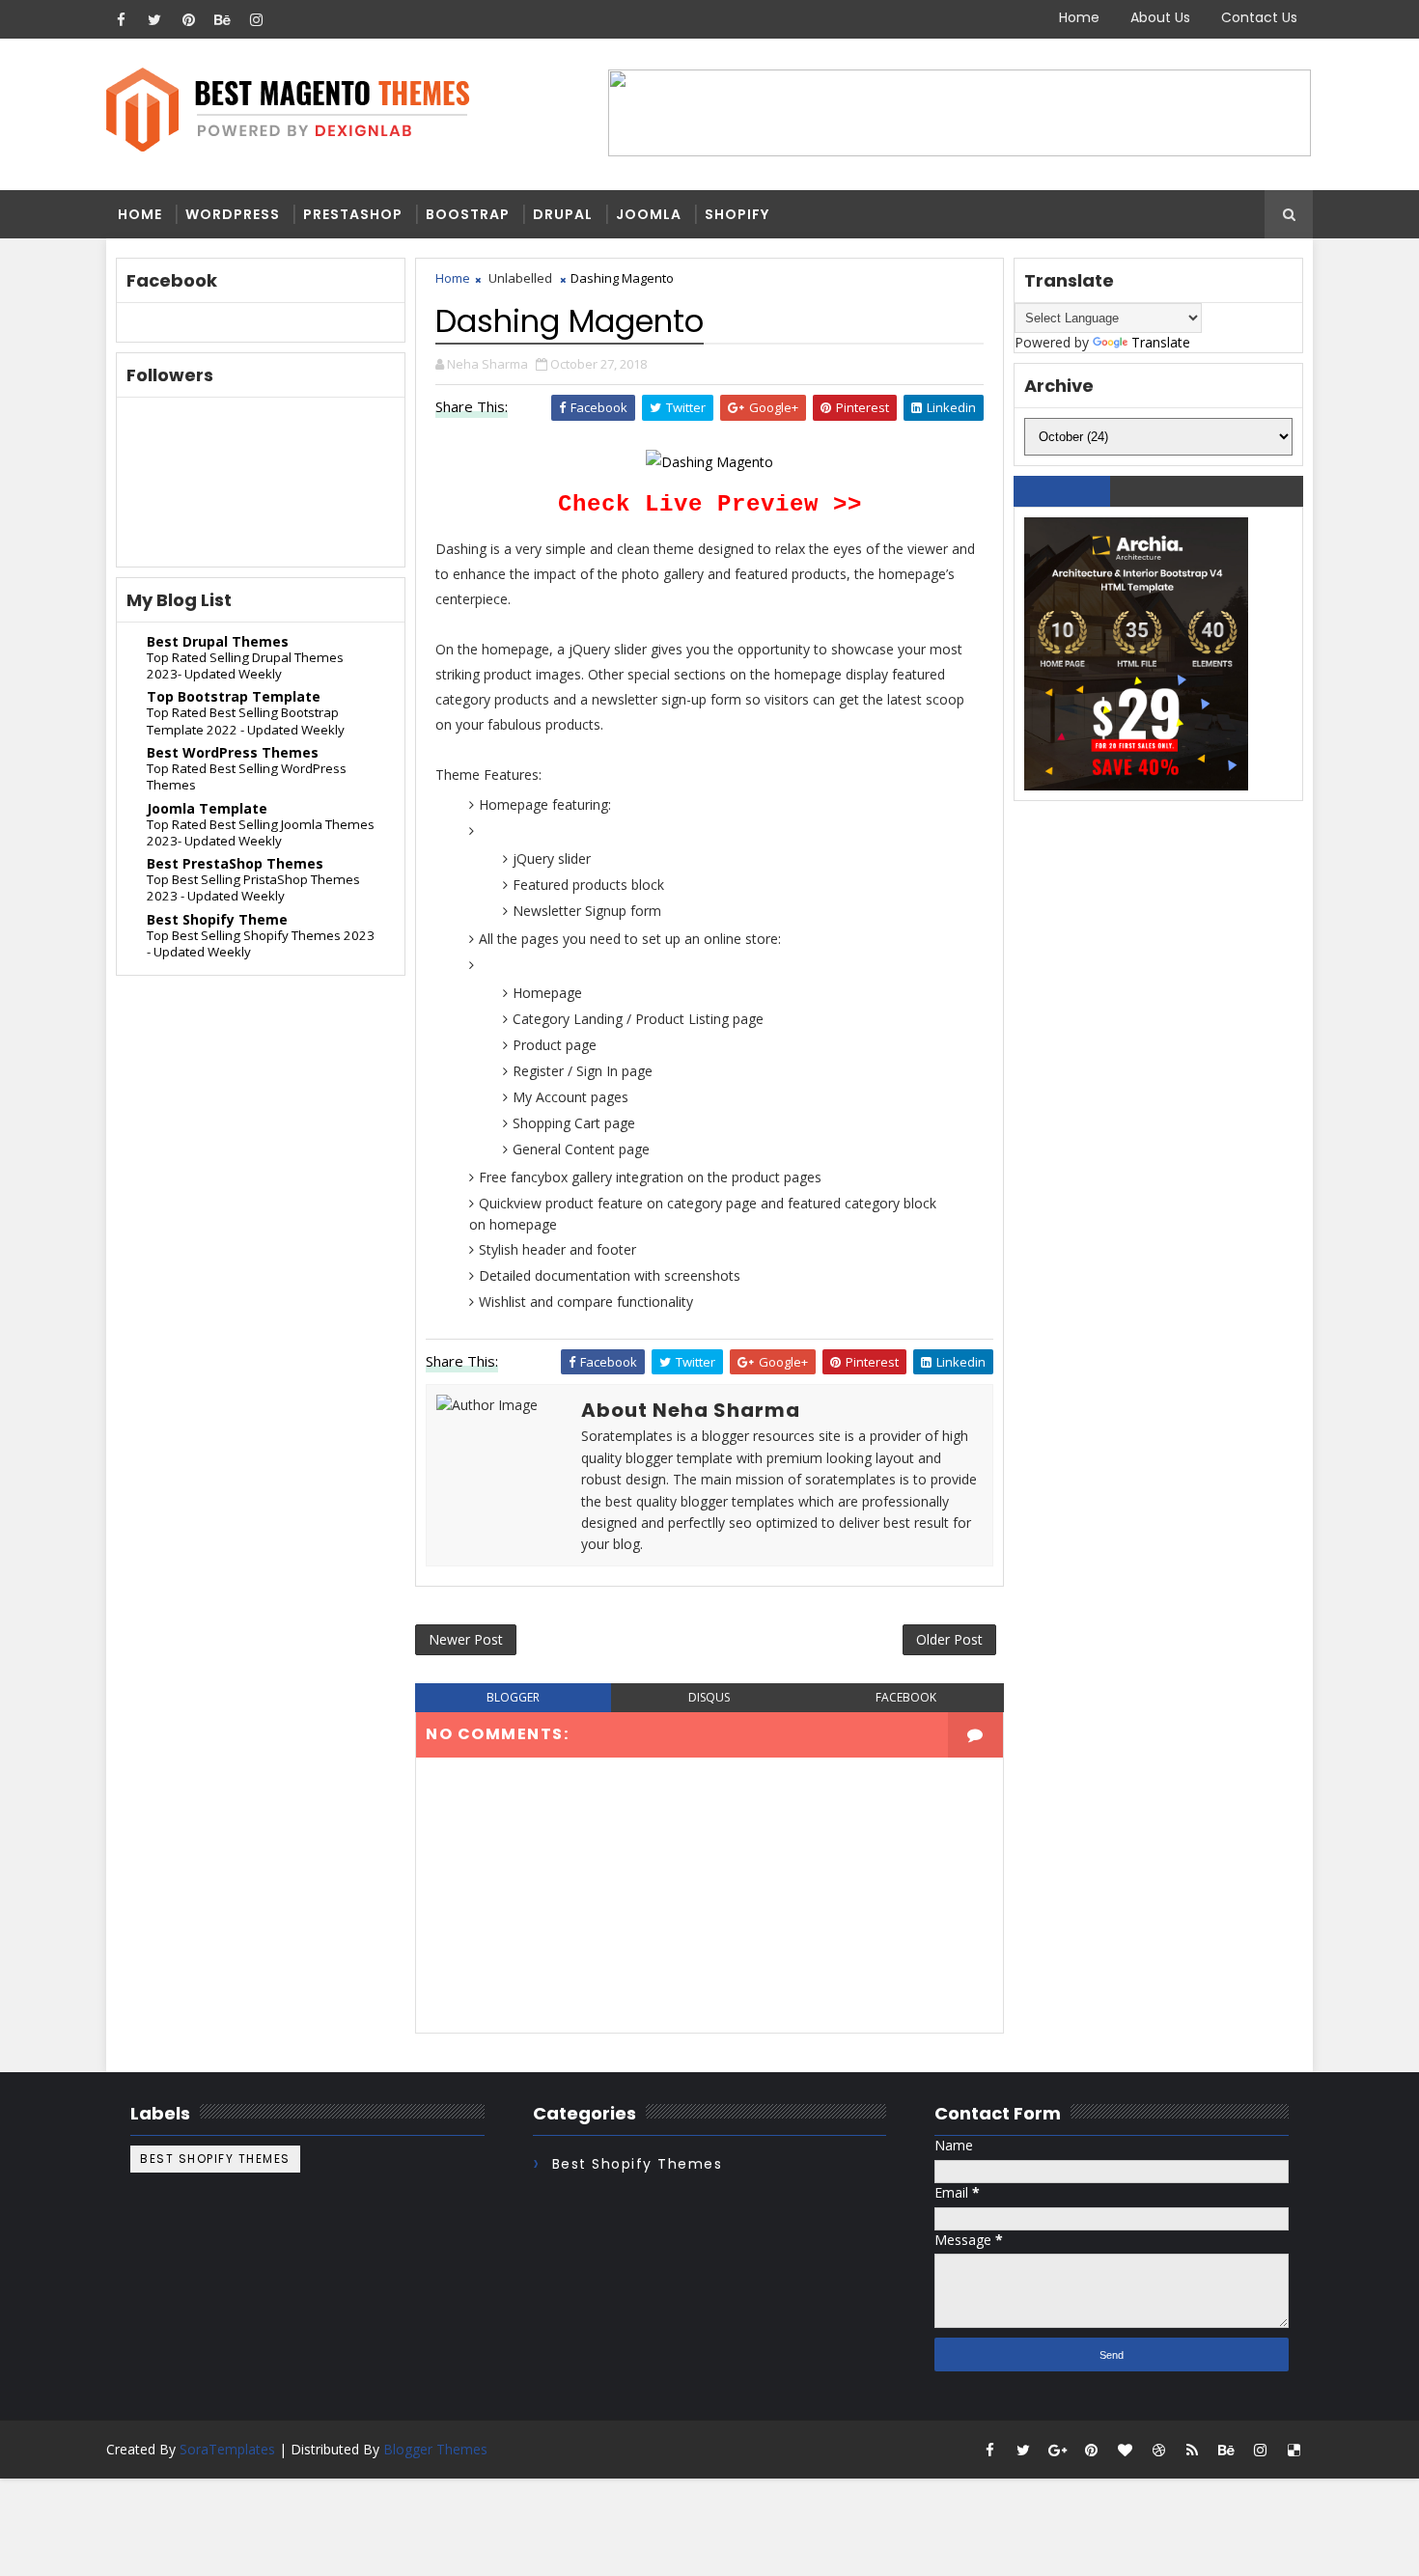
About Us (1160, 17)
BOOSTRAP (468, 214)
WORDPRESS (233, 214)
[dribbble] (1158, 2450)
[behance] (222, 19)
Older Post (949, 1639)
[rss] (1192, 2450)
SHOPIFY (737, 214)
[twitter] (154, 19)
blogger (513, 1697)
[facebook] (121, 19)
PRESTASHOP (353, 214)
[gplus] (1057, 2450)
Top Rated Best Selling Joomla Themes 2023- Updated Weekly (261, 832)
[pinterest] (188, 19)
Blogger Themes (435, 2449)
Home (1079, 17)
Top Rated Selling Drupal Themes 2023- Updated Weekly (245, 665)
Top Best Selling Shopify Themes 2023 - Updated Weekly (261, 943)
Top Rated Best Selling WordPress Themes (247, 776)
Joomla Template (207, 808)
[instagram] (256, 19)
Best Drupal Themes (218, 641)
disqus (709, 1697)
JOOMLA (649, 214)
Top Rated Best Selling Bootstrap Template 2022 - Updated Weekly (246, 720)
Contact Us (1259, 17)
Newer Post (466, 1639)
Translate (1161, 342)
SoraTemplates (227, 2449)
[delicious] (1294, 2450)
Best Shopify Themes (215, 2159)
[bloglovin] (1125, 2450)
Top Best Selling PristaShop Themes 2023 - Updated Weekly (253, 887)
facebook (906, 1697)
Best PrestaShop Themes (235, 863)
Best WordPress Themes (233, 752)
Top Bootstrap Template (234, 696)
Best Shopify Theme (217, 919)
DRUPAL (563, 214)
